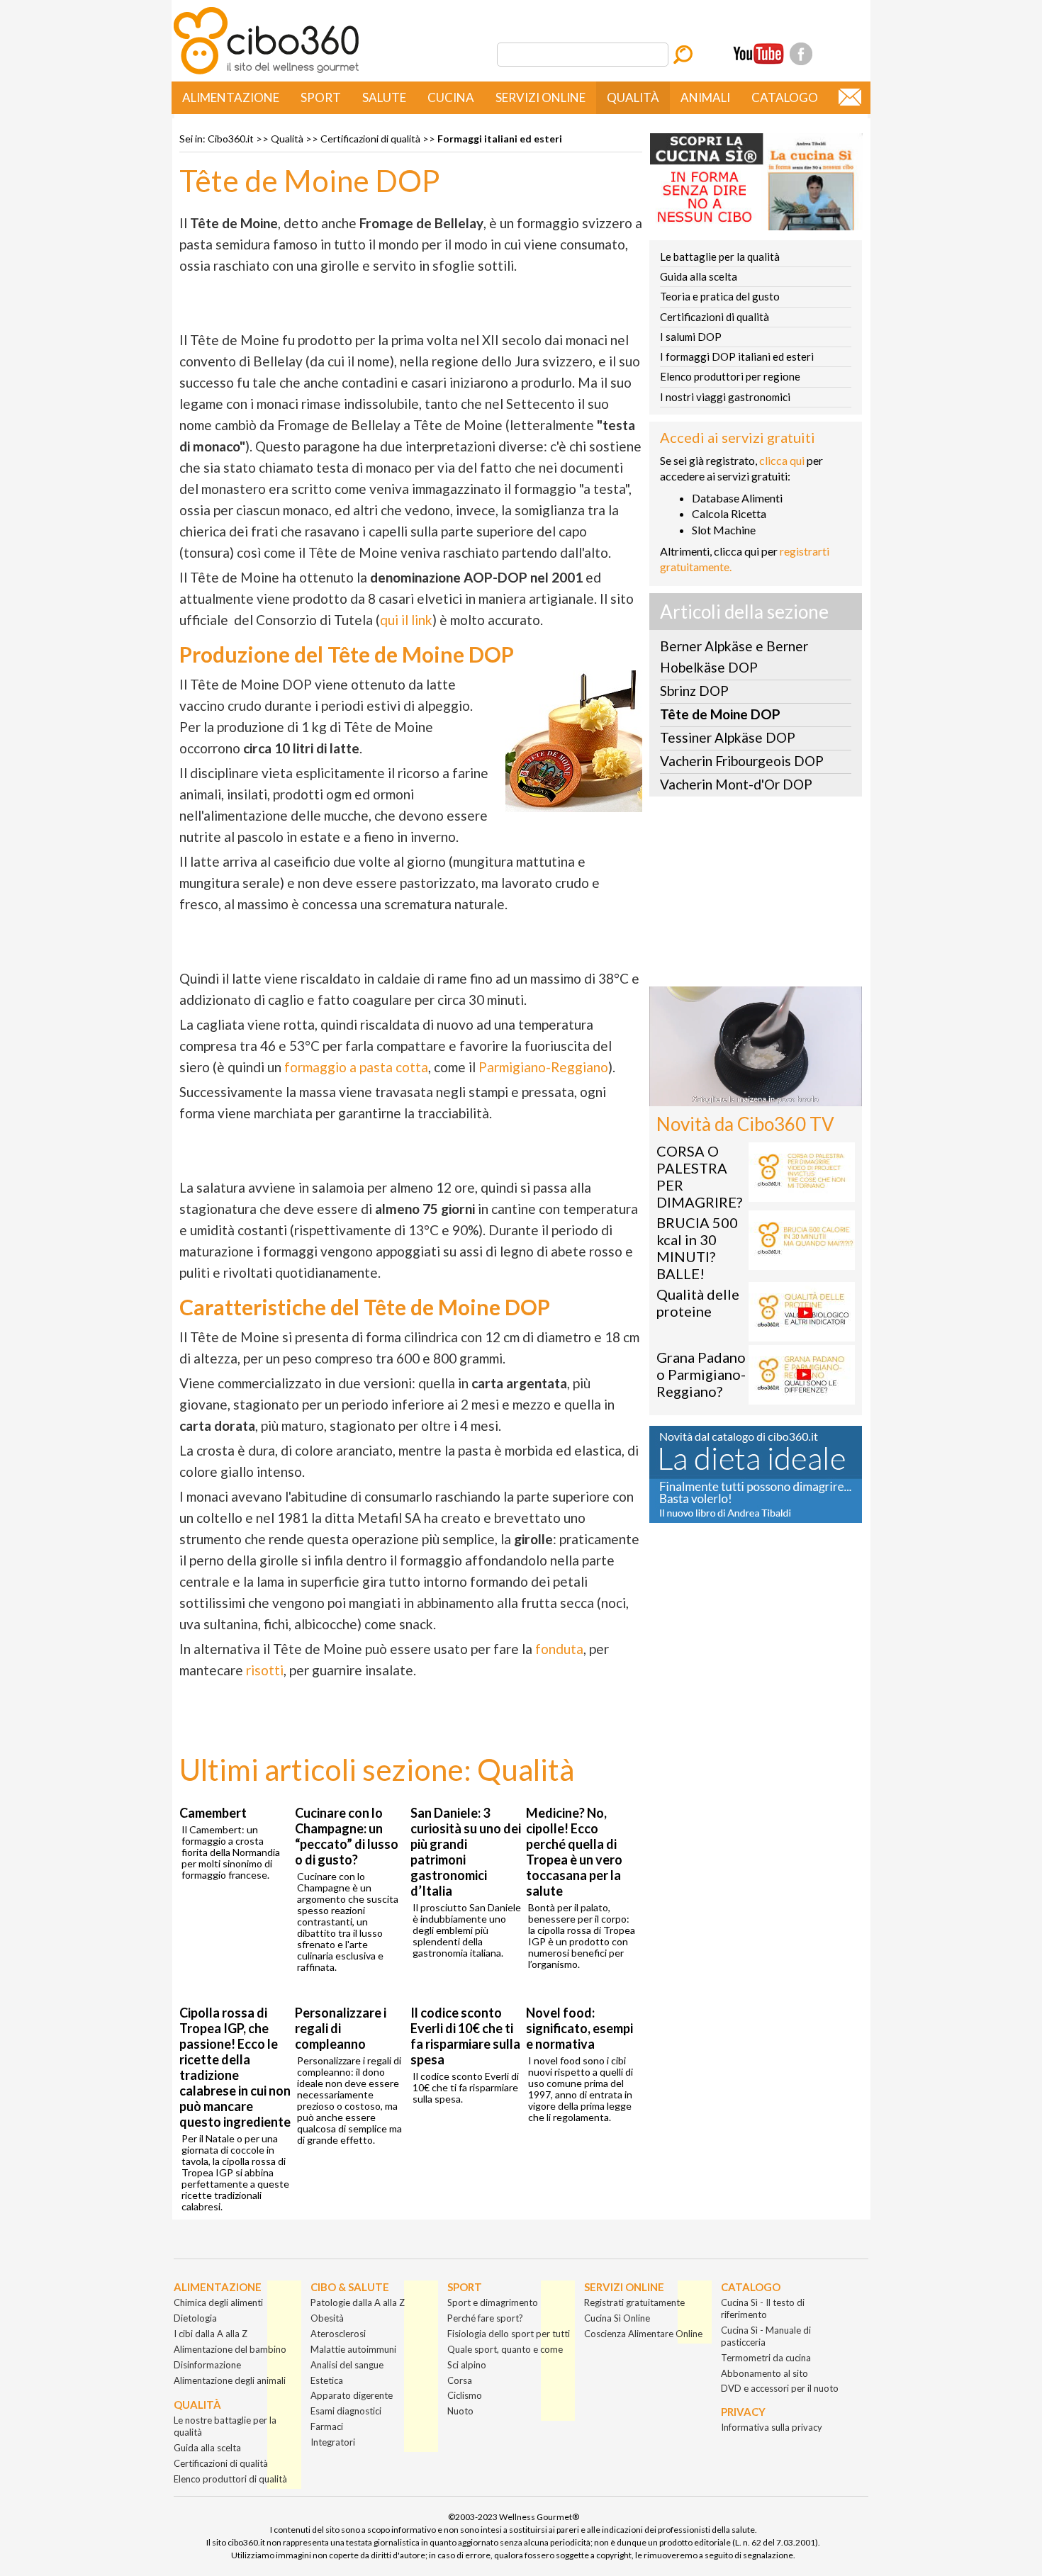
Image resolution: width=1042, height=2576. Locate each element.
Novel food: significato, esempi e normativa (579, 2028)
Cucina (451, 97)
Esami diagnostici (346, 2411)
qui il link (406, 620)
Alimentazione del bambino (230, 2349)
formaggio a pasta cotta (356, 1067)
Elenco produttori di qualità (230, 2479)
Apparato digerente (352, 2395)
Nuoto (460, 2411)
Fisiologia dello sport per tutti (509, 2334)
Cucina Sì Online (617, 2318)
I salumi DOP (691, 337)
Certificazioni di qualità (370, 139)
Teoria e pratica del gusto (720, 296)
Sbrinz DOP (694, 691)
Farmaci (327, 2426)
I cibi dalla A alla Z (211, 2334)
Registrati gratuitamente (634, 2302)
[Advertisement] (756, 896)
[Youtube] (758, 54)
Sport (321, 97)
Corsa (460, 2380)
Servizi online (540, 97)
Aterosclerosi (338, 2334)
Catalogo (785, 97)
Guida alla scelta (699, 276)
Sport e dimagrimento (493, 2302)
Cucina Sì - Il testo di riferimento (763, 2308)
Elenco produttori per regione (730, 376)
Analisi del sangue (347, 2365)
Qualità (633, 97)
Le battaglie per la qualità (720, 257)
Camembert (213, 1813)
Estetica (327, 2380)
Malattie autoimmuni (353, 2349)
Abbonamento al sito (764, 2373)
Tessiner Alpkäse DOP (728, 737)
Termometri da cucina (766, 2358)
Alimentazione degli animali (230, 2380)
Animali (705, 97)
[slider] (740, 1095)
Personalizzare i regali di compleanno (341, 2028)
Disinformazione (207, 2365)
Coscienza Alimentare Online (643, 2334)
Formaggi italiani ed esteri (500, 139)
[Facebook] (801, 54)
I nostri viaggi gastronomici (725, 397)
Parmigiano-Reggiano (543, 1067)
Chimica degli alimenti (218, 2302)
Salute (384, 97)
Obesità (327, 2318)
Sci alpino (467, 2365)
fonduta (559, 1649)
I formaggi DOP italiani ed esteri (737, 356)
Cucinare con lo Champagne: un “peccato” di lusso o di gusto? (347, 1836)
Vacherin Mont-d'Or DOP (736, 784)
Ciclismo (465, 2395)
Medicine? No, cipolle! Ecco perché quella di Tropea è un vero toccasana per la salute (574, 1852)
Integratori (333, 2442)
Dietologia (195, 2318)
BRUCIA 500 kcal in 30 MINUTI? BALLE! (697, 1248)
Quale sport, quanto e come (505, 2349)
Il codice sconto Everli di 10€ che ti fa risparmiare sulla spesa (465, 2036)
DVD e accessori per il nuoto (780, 2388)
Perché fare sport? (485, 2318)
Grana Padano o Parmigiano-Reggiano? (701, 1374)
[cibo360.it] (266, 73)
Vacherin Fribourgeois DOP (742, 761)
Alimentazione (231, 97)
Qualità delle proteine (698, 1303)
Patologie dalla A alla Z (358, 2302)
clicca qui (782, 460)
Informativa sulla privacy (772, 2427)
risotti (265, 1670)
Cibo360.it (231, 139)
